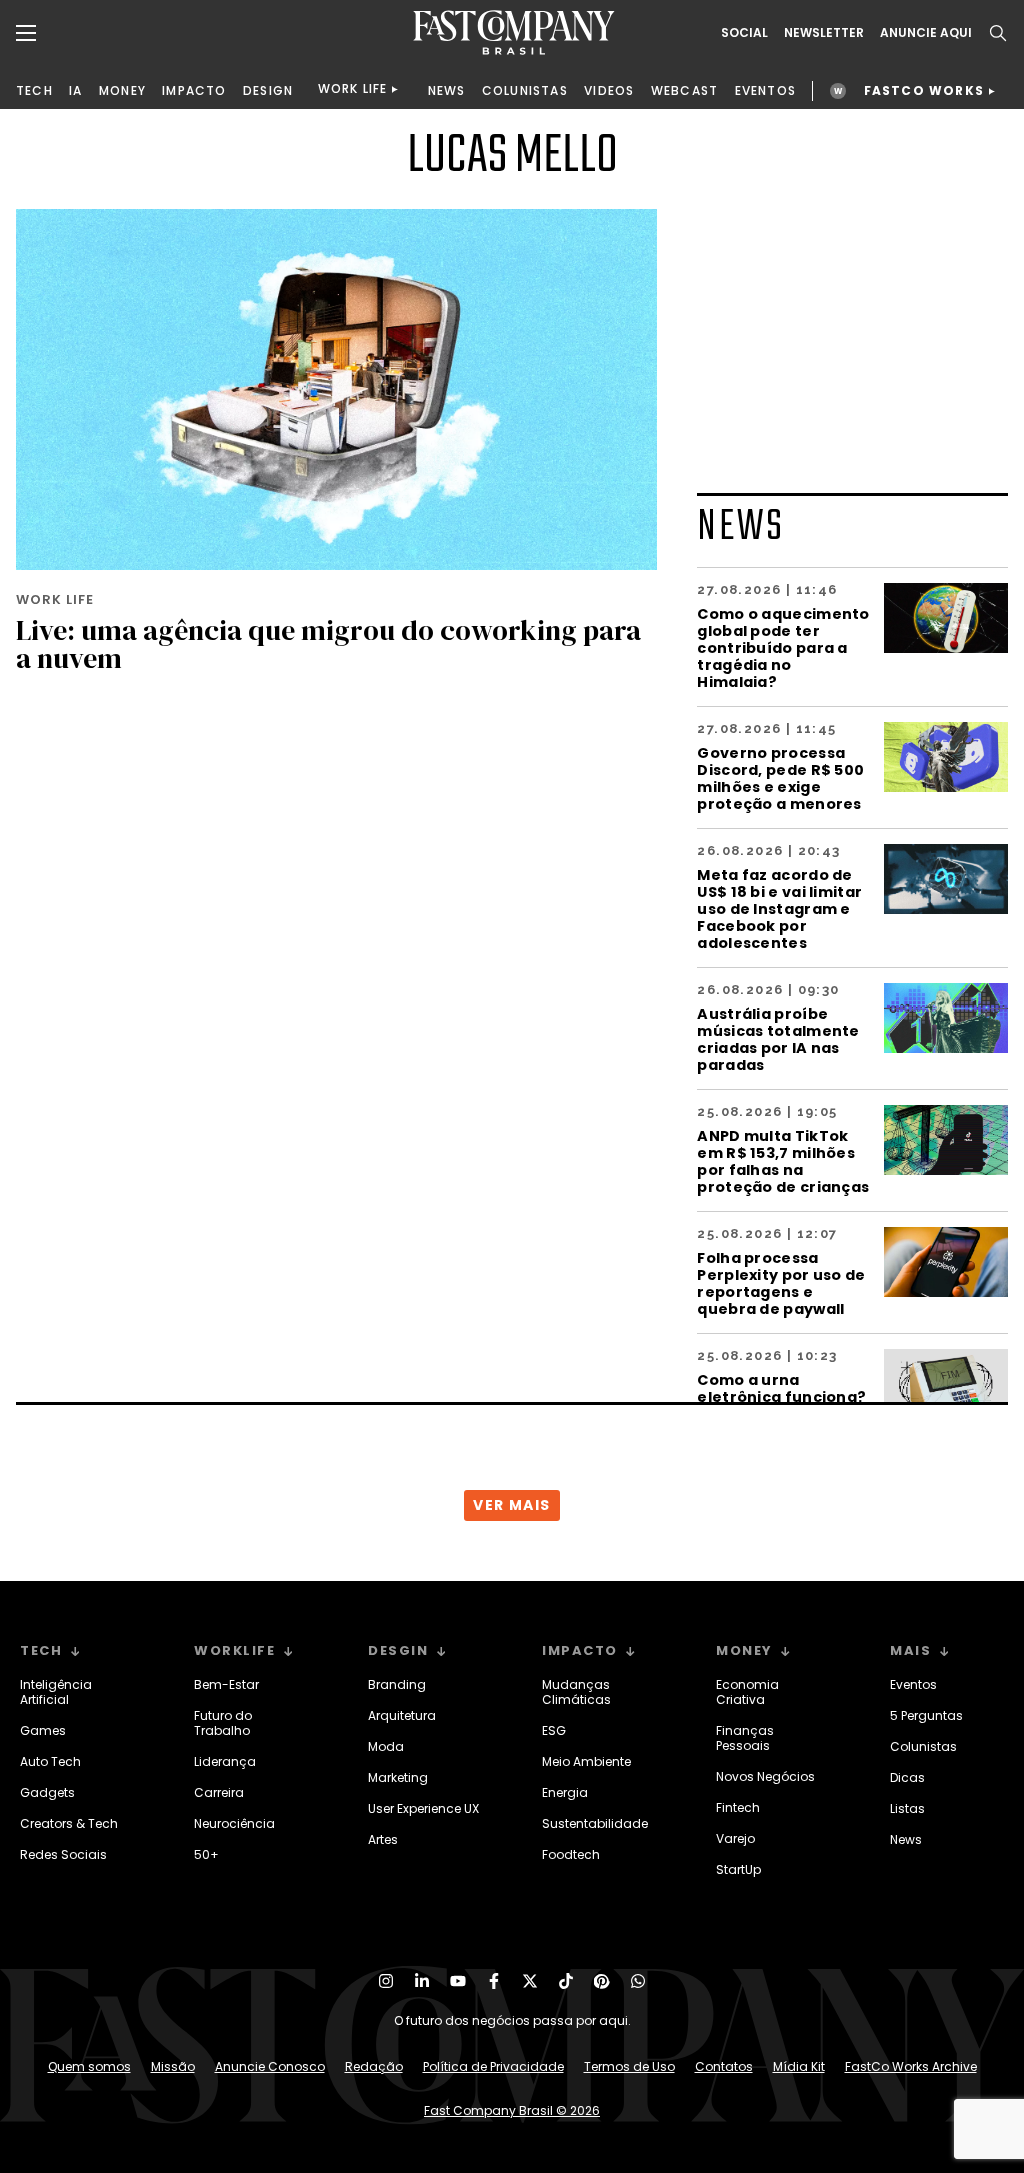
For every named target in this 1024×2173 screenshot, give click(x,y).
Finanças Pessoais (745, 1738)
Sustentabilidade (595, 1823)
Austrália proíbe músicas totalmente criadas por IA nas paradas (778, 1039)
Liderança (225, 1761)
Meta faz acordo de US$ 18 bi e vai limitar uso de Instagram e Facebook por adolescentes (779, 908)
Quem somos (89, 2066)
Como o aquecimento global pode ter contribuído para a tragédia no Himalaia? (783, 647)
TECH (34, 90)
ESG (554, 1730)
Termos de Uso (629, 2066)
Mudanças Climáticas (576, 1692)
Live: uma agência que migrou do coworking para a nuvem (328, 644)
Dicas (907, 1777)
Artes (383, 1839)
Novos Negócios (765, 1776)
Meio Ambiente (586, 1761)
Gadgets (47, 1792)
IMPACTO (194, 90)
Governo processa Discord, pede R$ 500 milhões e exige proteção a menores (780, 778)
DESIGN (268, 90)
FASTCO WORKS (924, 90)
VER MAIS (511, 1505)
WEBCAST (684, 90)
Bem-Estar (226, 1684)
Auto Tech (50, 1761)
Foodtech (571, 1854)
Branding (397, 1684)
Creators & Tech (69, 1823)
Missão (173, 2066)
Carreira (219, 1792)
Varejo (735, 1838)
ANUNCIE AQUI (926, 33)
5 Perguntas (926, 1715)
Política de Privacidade (493, 2066)
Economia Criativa (747, 1692)
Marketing (398, 1777)
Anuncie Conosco (270, 2066)
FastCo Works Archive (911, 2066)
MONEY (122, 90)
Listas (907, 1808)
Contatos (724, 2066)
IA (75, 90)
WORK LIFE (353, 88)
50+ (206, 1854)
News (906, 1839)
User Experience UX (423, 1808)
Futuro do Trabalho (223, 1723)
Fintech (738, 1807)
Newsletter (824, 33)
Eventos (913, 1684)
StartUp (738, 1869)
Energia (565, 1792)
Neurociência (234, 1823)
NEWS (447, 90)
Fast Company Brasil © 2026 (512, 2110)
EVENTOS (765, 90)
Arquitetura (402, 1715)
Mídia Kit (799, 2066)
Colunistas (923, 1746)
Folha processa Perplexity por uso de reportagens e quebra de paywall (781, 1283)
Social (744, 33)
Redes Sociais (63, 1854)
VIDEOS (609, 90)
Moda (386, 1746)
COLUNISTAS (525, 90)
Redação (374, 2066)
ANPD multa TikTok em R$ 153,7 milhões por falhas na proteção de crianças (783, 1161)
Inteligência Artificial (56, 1692)
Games (43, 1730)
